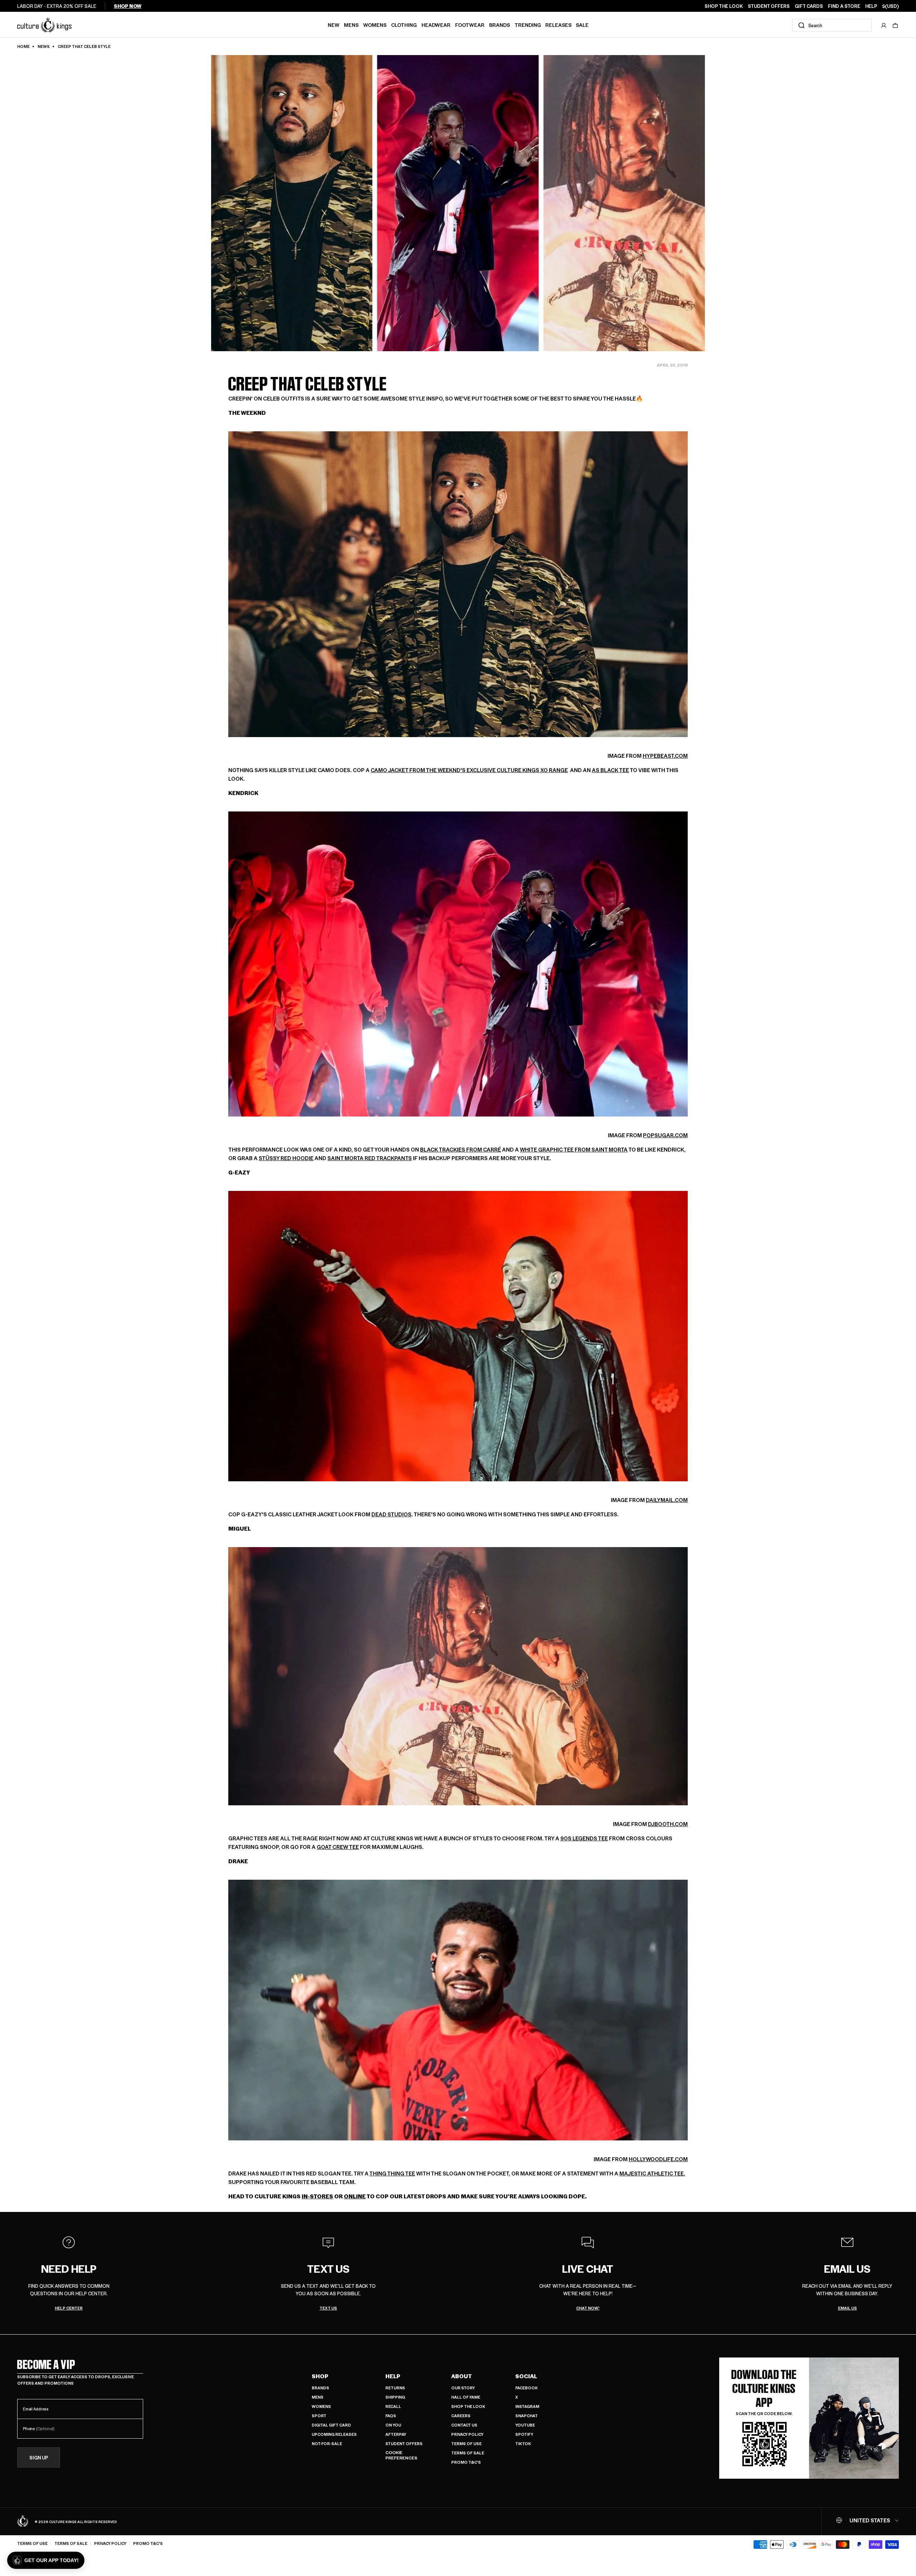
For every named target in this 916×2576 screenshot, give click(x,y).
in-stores (317, 2196)
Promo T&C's (466, 2462)
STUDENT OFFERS (769, 6)
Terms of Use (466, 2443)
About (462, 2376)
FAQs (391, 2416)
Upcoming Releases (334, 2434)
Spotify (524, 2434)
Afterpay (396, 2434)
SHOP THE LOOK (724, 6)
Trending (528, 25)
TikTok (523, 2443)
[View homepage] (44, 24)
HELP (871, 6)
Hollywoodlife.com (658, 2159)
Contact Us (464, 2425)
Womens (375, 25)
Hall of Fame (466, 2397)
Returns (395, 2388)
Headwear (436, 25)
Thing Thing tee (392, 2173)
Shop (320, 2376)
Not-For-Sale (327, 2443)
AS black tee (610, 770)
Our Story (463, 2388)
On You (393, 2425)
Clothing (404, 25)
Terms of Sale (468, 2453)
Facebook (527, 2388)
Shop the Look (468, 2406)
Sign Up (39, 2457)
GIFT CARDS (809, 6)
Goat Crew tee (338, 1847)
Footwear (470, 25)
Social (526, 2376)
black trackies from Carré (461, 1149)
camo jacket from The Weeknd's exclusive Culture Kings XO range (469, 770)
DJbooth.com (668, 1824)
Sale (582, 25)
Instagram (527, 2406)
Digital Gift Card (331, 2425)
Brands (500, 25)
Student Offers (404, 2443)
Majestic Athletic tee (652, 2173)
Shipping (395, 2397)
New (334, 25)
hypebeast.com (665, 755)
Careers (461, 2416)
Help (393, 2376)
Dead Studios (391, 1514)
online (355, 2196)
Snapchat (527, 2416)
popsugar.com (665, 1135)
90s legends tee (584, 1838)
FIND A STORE (844, 6)
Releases (558, 25)
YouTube (525, 2425)
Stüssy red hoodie (286, 1158)
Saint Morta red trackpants (370, 1158)
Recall (393, 2406)
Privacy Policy (467, 2434)
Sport (319, 2416)
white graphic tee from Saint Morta (574, 1149)
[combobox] (832, 25)
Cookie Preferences (401, 2455)
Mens (351, 25)
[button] (895, 25)
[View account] (884, 25)
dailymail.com (667, 1500)
